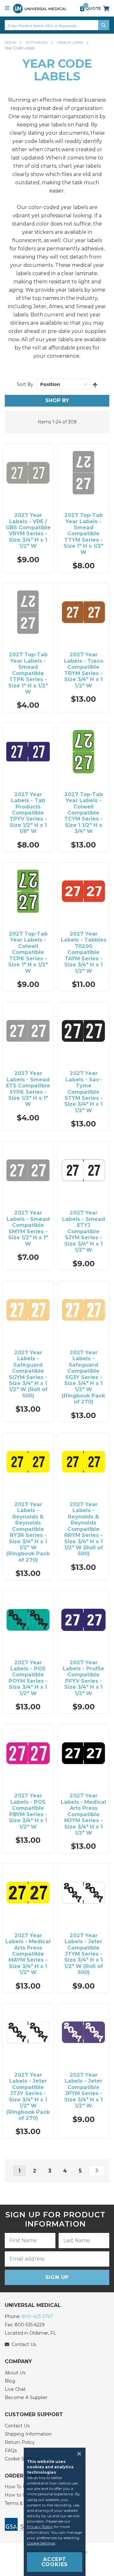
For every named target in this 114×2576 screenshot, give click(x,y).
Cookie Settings (41, 2543)
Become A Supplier (26, 2397)
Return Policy (20, 2442)
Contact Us (17, 2426)
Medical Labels (70, 42)
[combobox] (57, 25)
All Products (37, 42)
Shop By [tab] (57, 400)
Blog (10, 2381)
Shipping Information (28, 2434)
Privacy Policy (40, 2527)
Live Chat (15, 2389)
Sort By (25, 384)
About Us (15, 2373)
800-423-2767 (38, 2316)
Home (11, 42)
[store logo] (40, 8)
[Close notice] (77, 2454)
